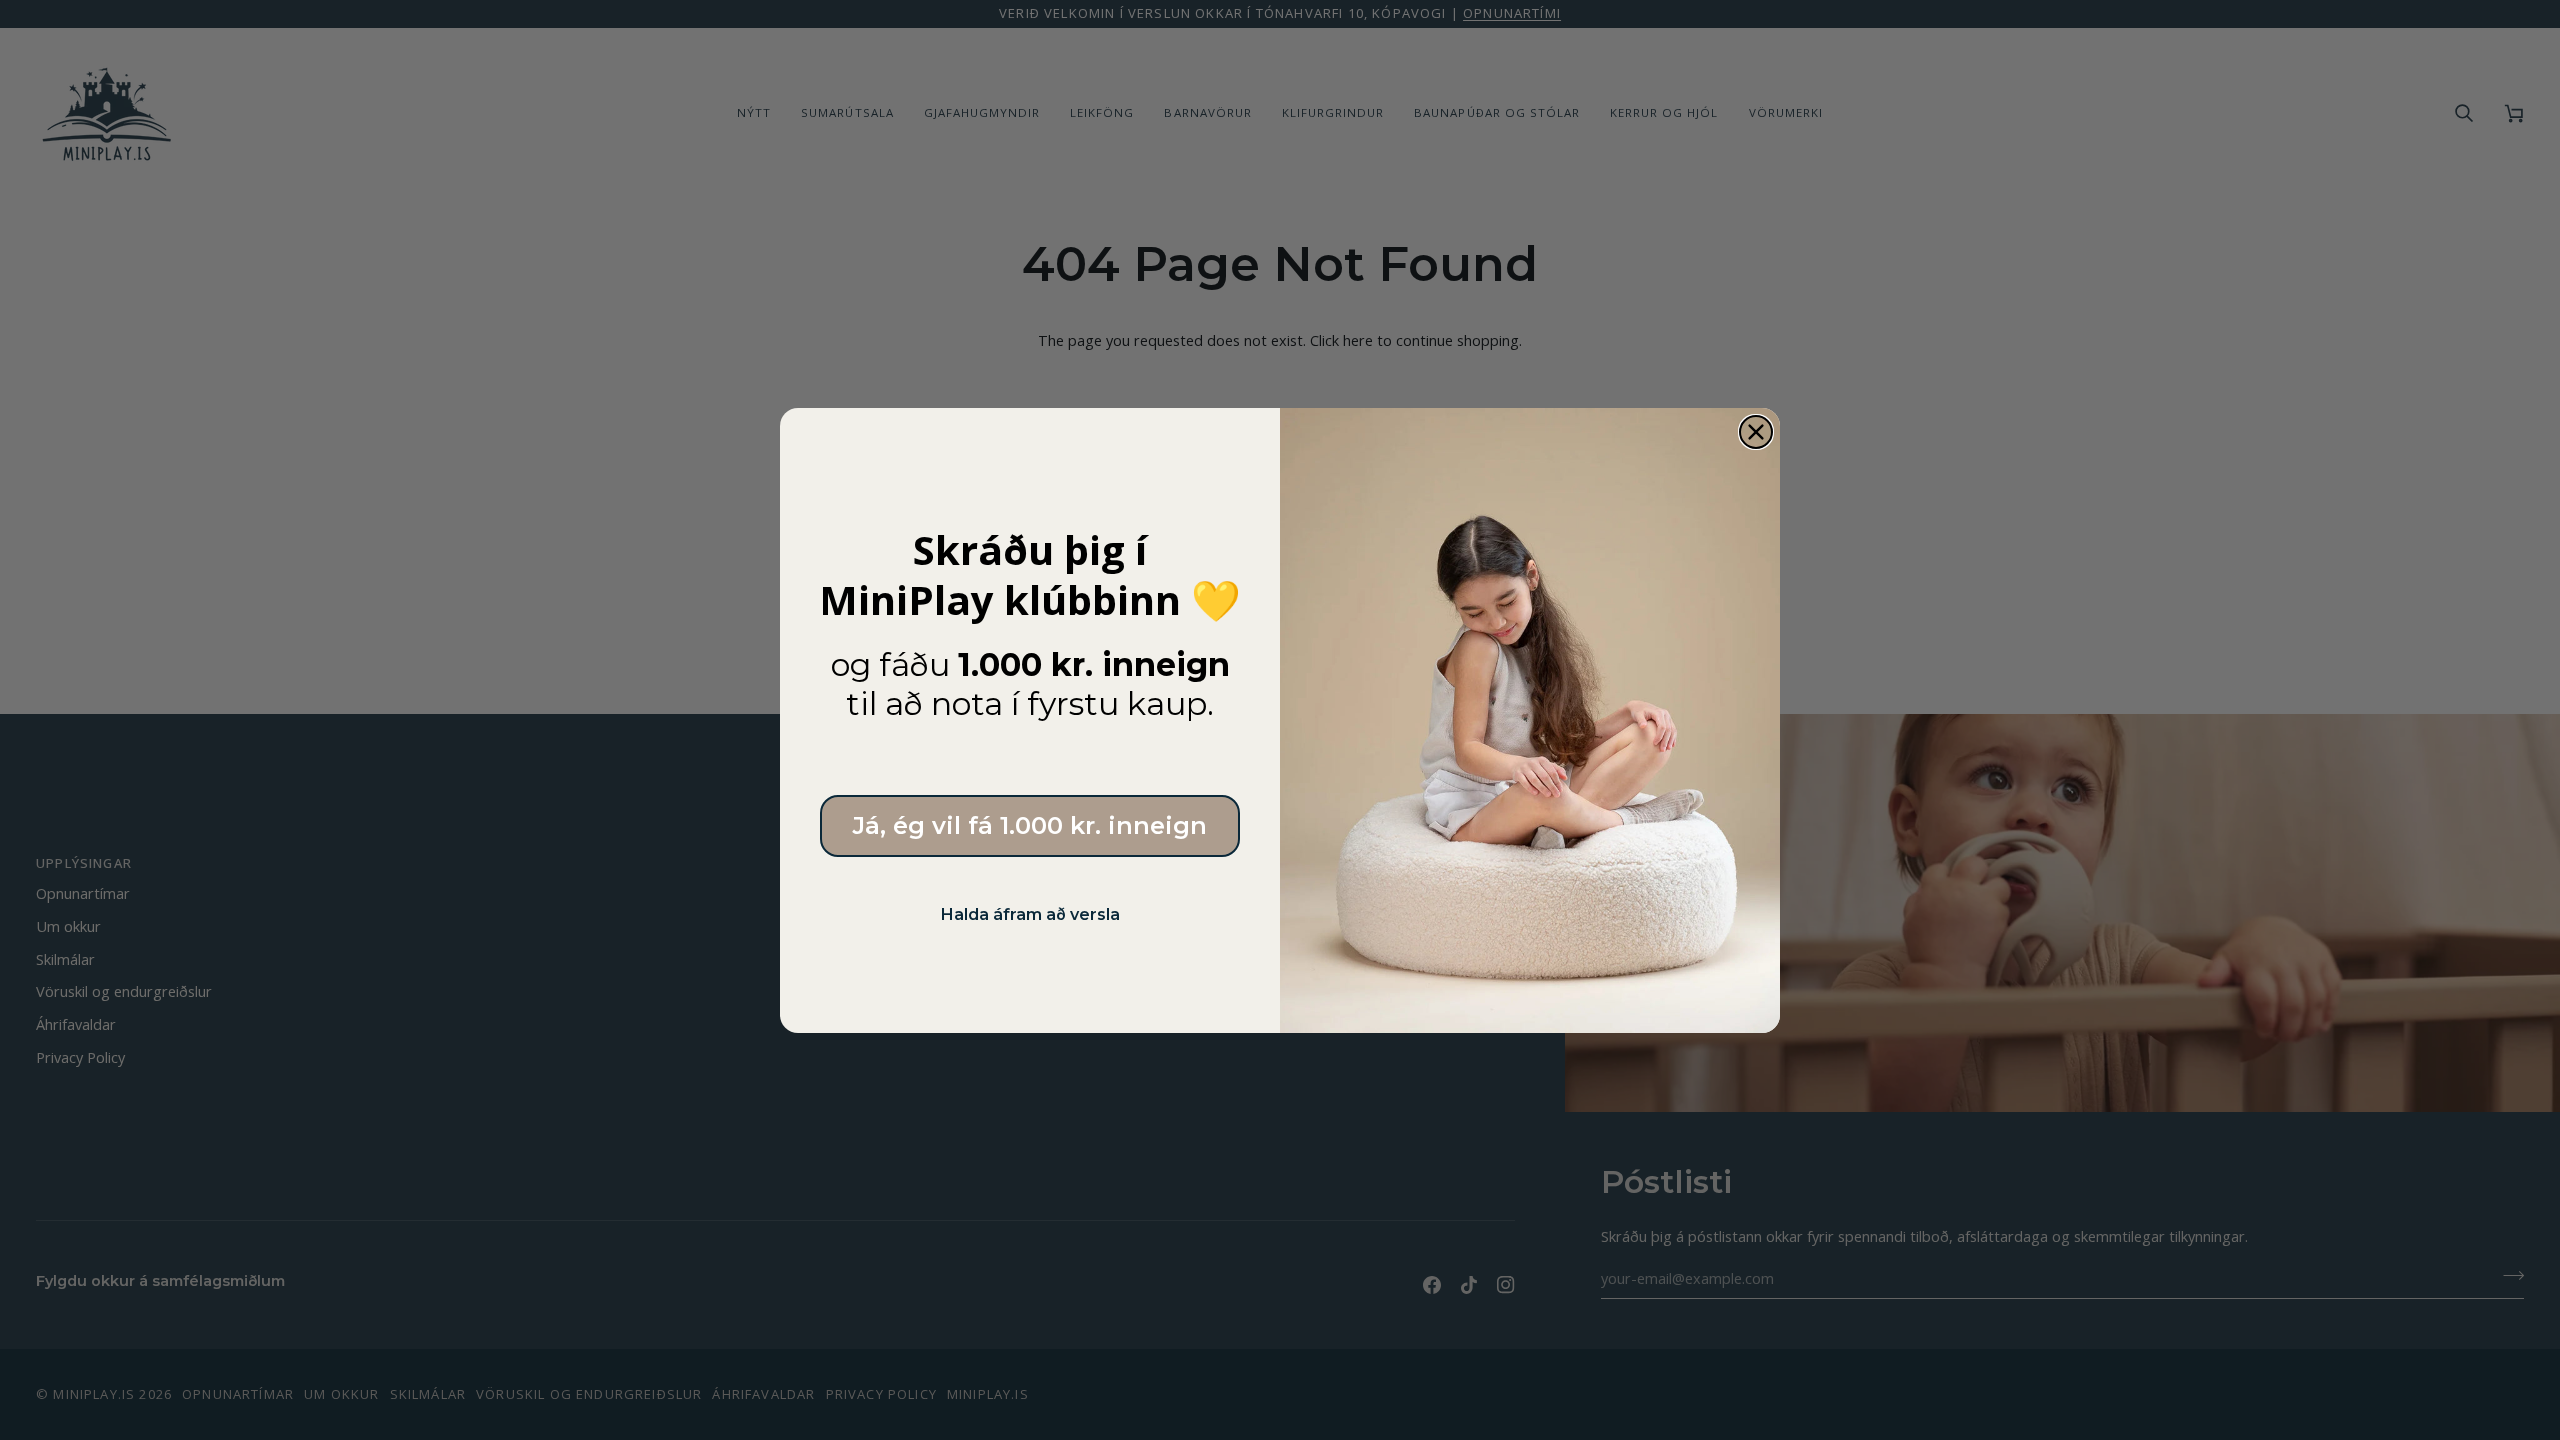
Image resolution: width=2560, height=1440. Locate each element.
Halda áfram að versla (1030, 914)
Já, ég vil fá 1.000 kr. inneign (1030, 825)
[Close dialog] (1756, 432)
